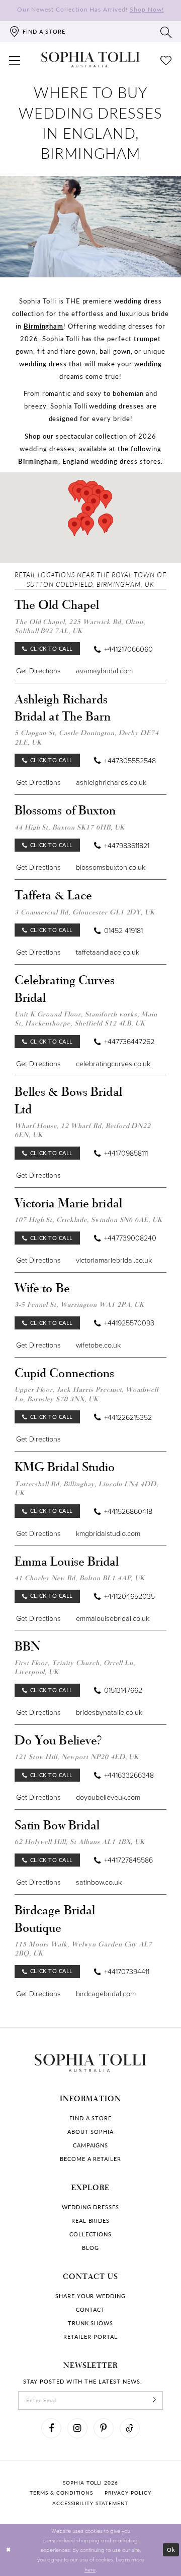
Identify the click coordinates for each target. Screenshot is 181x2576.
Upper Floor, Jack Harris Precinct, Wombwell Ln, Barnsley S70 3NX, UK (86, 1394)
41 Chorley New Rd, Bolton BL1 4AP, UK (80, 1578)
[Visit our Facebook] (51, 2428)
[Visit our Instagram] (77, 2428)
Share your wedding (90, 2296)
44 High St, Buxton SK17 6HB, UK (70, 827)
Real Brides (91, 2221)
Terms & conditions (61, 2493)
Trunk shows (91, 2323)
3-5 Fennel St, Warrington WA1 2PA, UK (80, 1304)
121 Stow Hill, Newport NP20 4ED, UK (77, 1757)
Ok (171, 2550)
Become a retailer (90, 2159)
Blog (90, 2248)
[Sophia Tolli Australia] (90, 60)
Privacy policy (128, 2493)
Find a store (91, 2118)
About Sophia (91, 2132)
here (90, 2569)
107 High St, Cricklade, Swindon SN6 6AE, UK (88, 1219)
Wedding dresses (90, 2207)
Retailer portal (90, 2337)
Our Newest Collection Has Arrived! (90, 9)
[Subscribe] (155, 2400)
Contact (90, 2310)
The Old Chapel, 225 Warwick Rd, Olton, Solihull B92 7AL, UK (80, 626)
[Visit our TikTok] (130, 2428)
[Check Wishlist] (166, 60)
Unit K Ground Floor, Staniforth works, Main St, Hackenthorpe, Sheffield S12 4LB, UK (86, 1018)
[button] (15, 60)
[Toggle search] (166, 32)
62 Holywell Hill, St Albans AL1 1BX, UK (80, 1841)
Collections (91, 2234)
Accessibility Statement (90, 2503)
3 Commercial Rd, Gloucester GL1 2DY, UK (85, 912)
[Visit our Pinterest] (104, 2428)
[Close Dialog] (8, 2550)
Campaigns (91, 2145)
